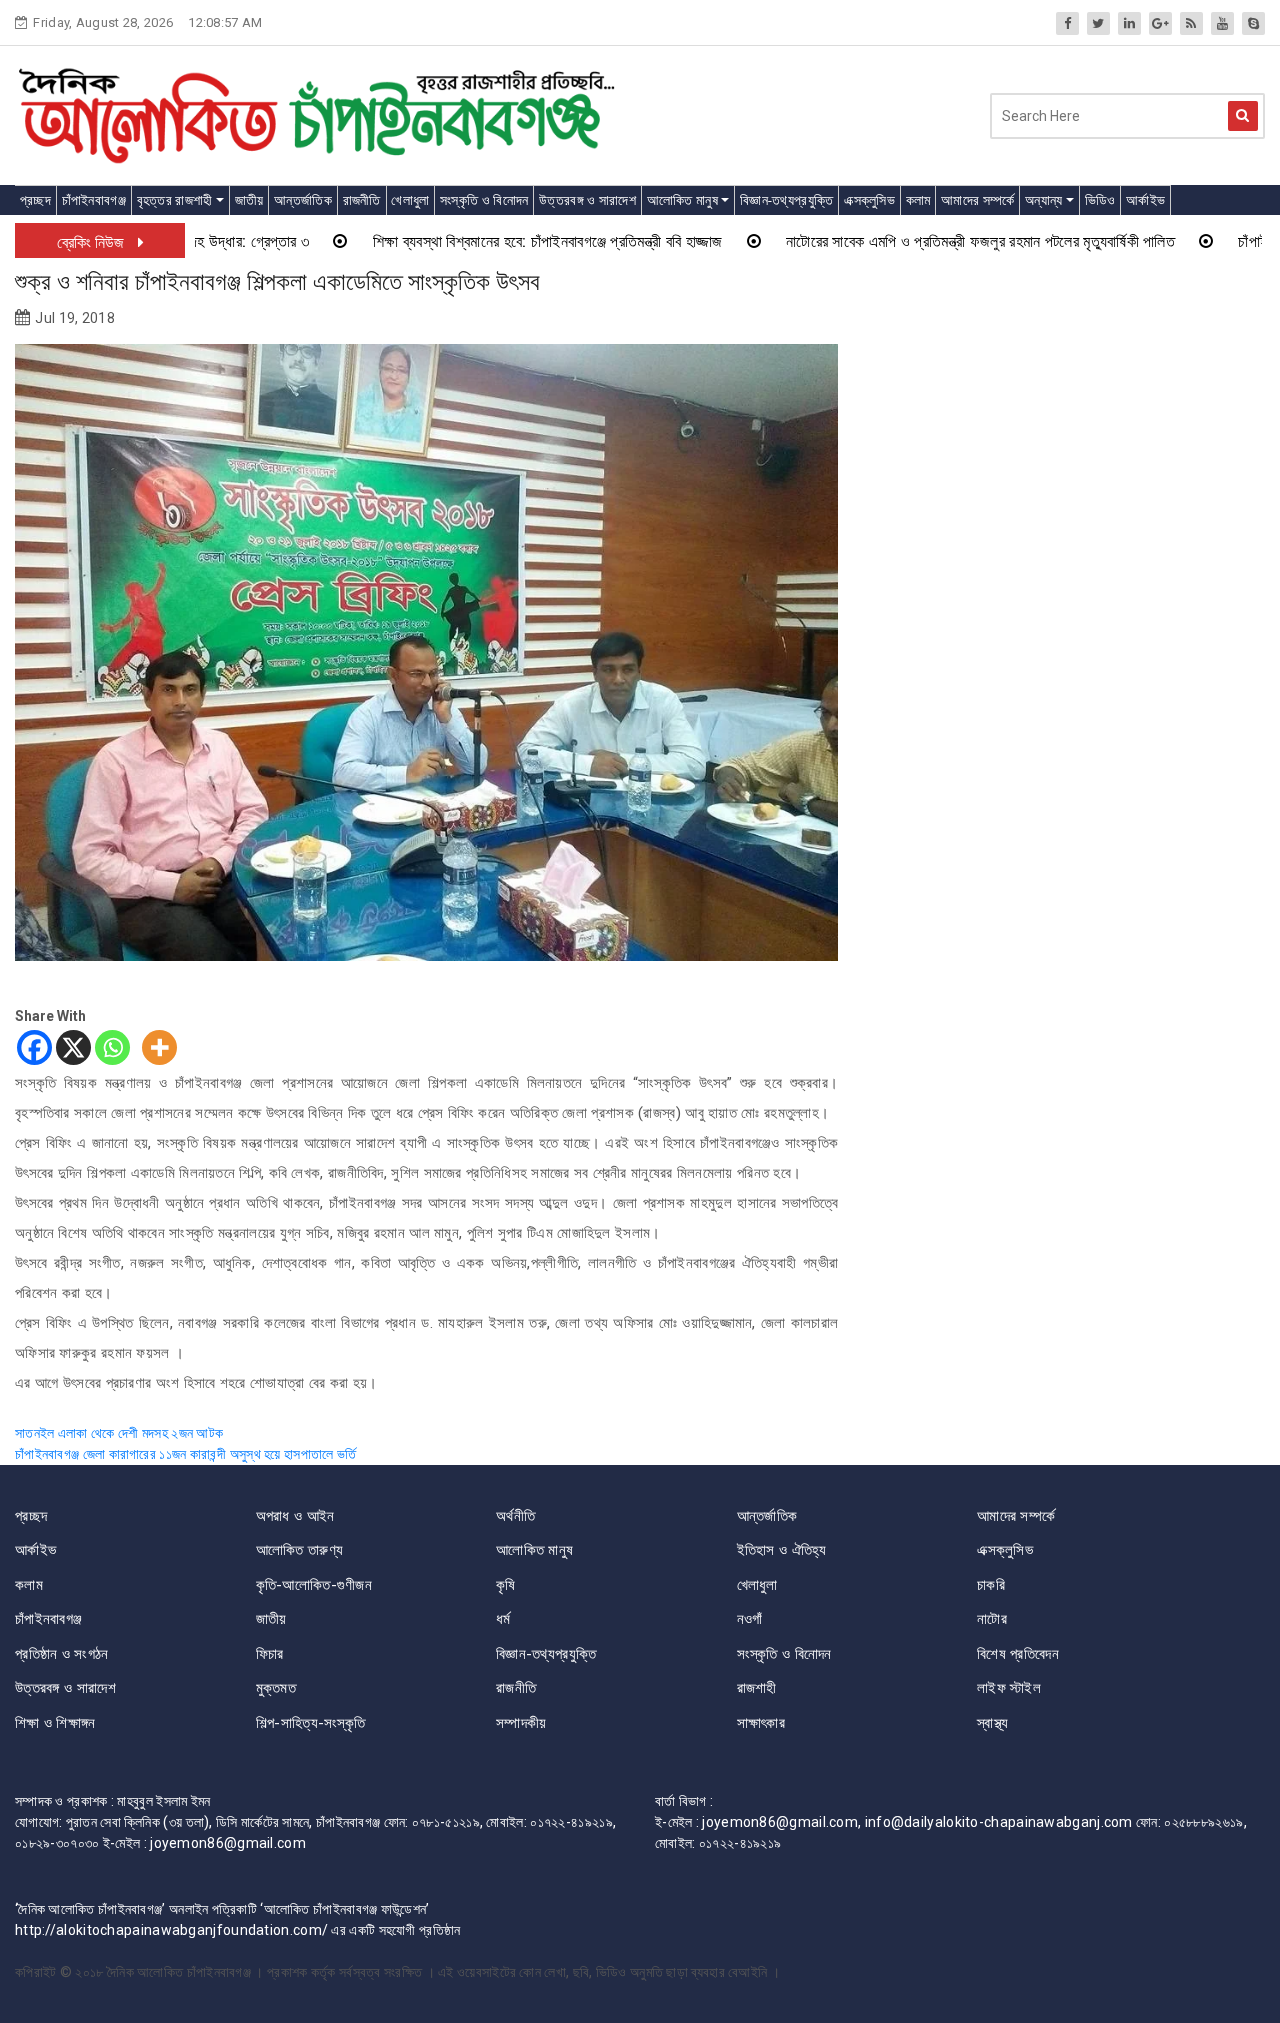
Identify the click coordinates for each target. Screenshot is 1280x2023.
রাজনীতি (362, 200)
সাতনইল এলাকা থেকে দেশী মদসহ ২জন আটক (119, 1433)
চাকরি (991, 1585)
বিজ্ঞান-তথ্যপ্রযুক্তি (786, 200)
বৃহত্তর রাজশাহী (175, 200)
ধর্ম (503, 1619)
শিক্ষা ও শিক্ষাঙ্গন (55, 1723)
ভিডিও (1100, 200)
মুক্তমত (276, 1688)
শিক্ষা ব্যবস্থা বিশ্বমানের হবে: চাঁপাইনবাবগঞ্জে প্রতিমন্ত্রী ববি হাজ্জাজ (481, 241)
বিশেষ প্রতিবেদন (1018, 1654)
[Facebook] (34, 1047)
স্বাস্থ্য (993, 1723)
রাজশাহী (757, 1688)
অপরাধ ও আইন (295, 1516)
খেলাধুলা (410, 200)
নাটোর (992, 1619)
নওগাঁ (750, 1619)
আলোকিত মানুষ (682, 200)
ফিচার (270, 1654)
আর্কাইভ (1145, 200)
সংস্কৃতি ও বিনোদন (484, 200)
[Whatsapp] (112, 1047)
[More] (159, 1047)
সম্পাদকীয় (521, 1723)
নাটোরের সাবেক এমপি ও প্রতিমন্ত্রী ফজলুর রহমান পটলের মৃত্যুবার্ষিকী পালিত (913, 241)
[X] (73, 1047)
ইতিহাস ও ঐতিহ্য (782, 1550)
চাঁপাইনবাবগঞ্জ (94, 200)
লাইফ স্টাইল (1009, 1688)
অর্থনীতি (515, 1516)
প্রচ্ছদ (35, 200)
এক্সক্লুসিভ (869, 200)
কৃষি (506, 1585)
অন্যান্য (1044, 200)
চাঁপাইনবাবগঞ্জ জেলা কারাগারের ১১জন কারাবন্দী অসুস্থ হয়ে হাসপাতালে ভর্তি (186, 1454)
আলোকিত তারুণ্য (300, 1550)
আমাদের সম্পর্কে (977, 200)
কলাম (918, 200)
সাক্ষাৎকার (761, 1723)
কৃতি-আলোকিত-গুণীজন (314, 1585)
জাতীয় (249, 200)
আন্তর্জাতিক (303, 200)
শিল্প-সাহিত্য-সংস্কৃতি (311, 1723)
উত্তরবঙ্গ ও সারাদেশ (587, 200)
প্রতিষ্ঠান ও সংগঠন (62, 1654)
